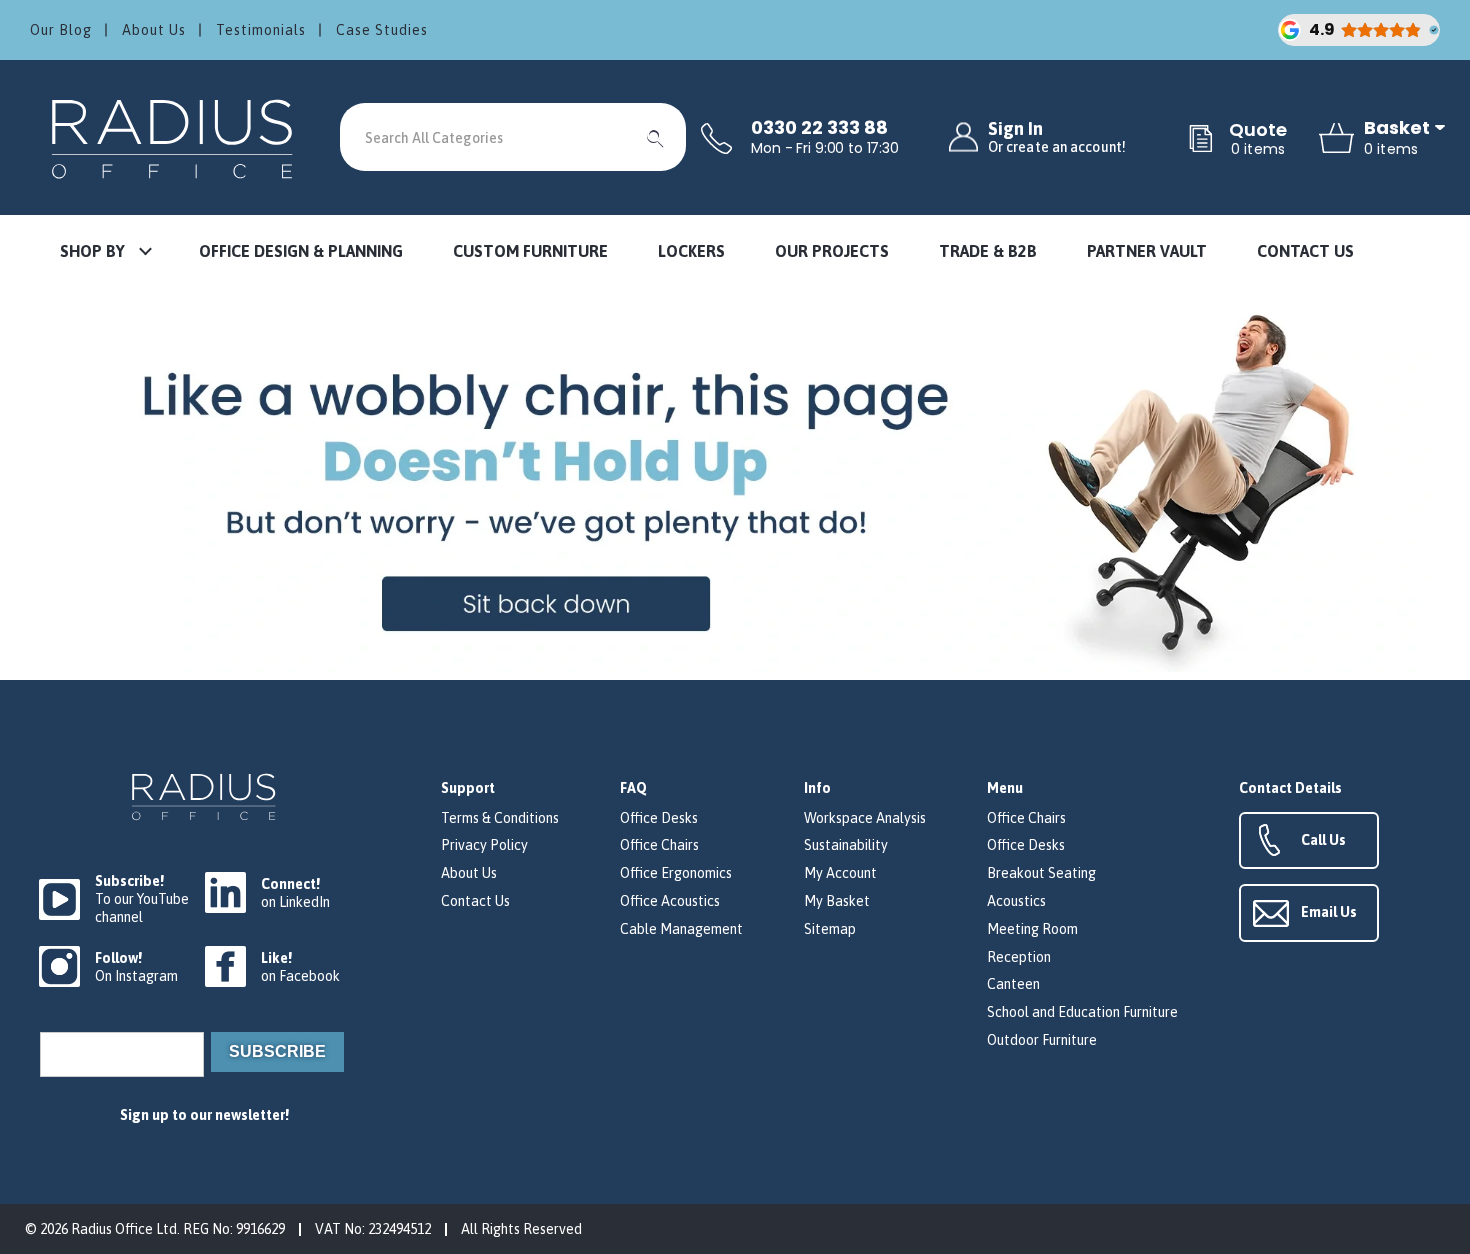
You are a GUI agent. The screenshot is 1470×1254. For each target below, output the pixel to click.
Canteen (1013, 984)
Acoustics (1016, 901)
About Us (154, 30)
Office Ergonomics (676, 873)
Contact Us (475, 901)
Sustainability (846, 845)
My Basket (837, 901)
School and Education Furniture (1082, 1012)
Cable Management (681, 929)
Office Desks (659, 818)
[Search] (656, 137)
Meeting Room (1032, 929)
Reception (1019, 957)
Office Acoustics (670, 901)
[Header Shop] (175, 137)
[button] (105, 252)
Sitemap (830, 929)
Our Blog (61, 30)
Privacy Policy (484, 845)
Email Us (1329, 912)
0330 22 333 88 (819, 128)
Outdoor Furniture (1042, 1040)
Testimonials (261, 30)
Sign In (1057, 137)
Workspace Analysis (865, 818)
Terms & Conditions (500, 818)
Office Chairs (659, 845)
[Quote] (1201, 140)
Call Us (1323, 840)
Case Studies (382, 30)
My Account (840, 873)
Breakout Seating (1041, 873)
